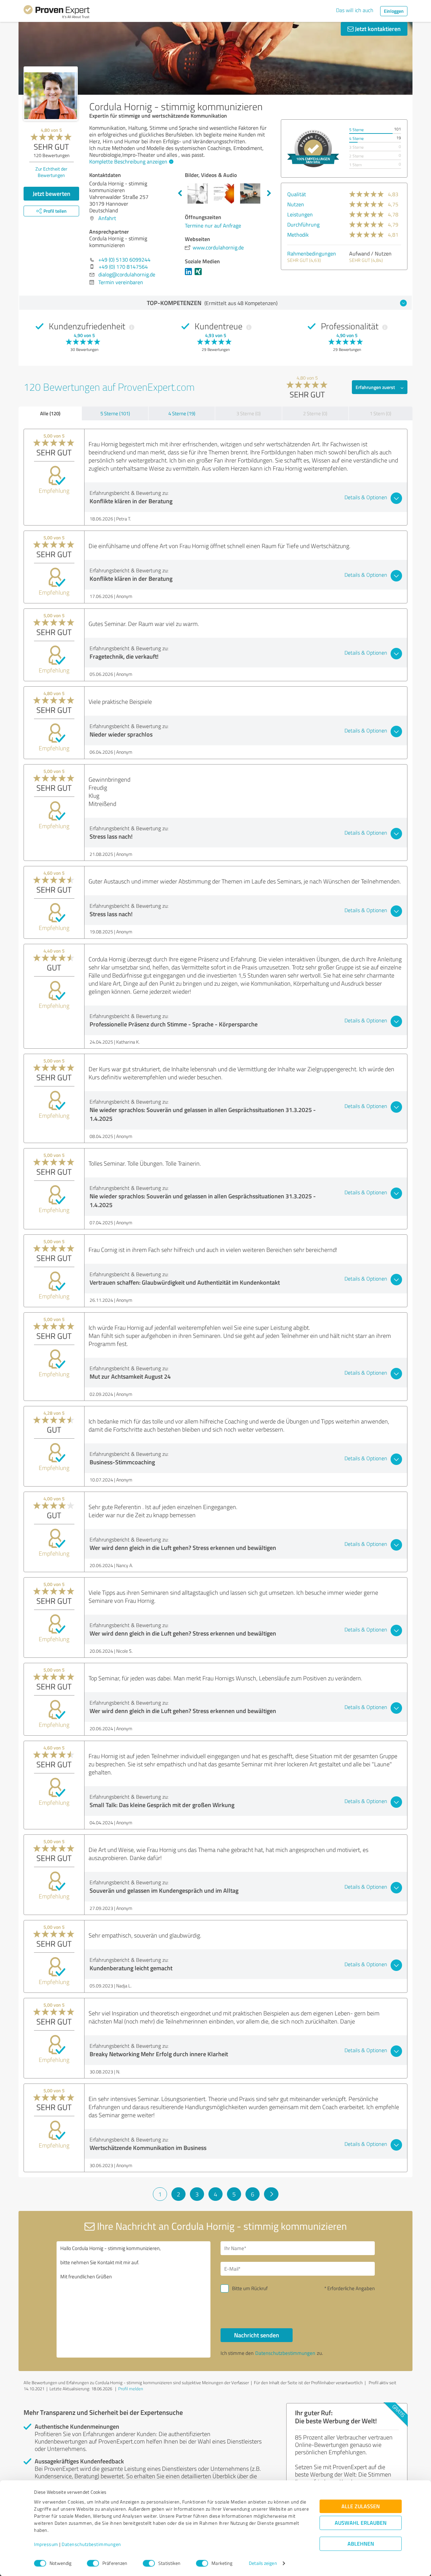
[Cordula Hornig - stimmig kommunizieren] (51, 94)
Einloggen (394, 11)
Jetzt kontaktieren (377, 29)
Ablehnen (361, 2544)
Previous (180, 193)
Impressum (46, 2544)
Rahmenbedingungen (312, 253)
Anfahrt (107, 218)
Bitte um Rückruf (250, 2288)
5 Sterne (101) (115, 413)
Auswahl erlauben (361, 2523)
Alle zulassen (361, 2506)
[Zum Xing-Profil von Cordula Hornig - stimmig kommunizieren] (200, 275)
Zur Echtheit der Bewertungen (51, 172)
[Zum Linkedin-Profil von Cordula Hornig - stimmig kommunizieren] (190, 275)
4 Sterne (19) (182, 413)
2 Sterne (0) (315, 413)
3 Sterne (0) (248, 413)
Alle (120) (50, 413)
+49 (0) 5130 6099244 (124, 260)
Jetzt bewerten (52, 193)
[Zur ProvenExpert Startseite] (57, 13)
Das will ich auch (355, 10)
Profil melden (131, 2389)
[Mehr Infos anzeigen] (313, 148)
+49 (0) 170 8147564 (123, 267)
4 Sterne (356, 138)
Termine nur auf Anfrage (213, 226)
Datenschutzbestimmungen (91, 2544)
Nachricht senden (257, 2335)
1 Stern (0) (380, 413)
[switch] (93, 2563)
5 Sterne (356, 130)
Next (269, 193)
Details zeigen (263, 2563)
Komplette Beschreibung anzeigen (128, 161)
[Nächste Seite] (271, 2194)
